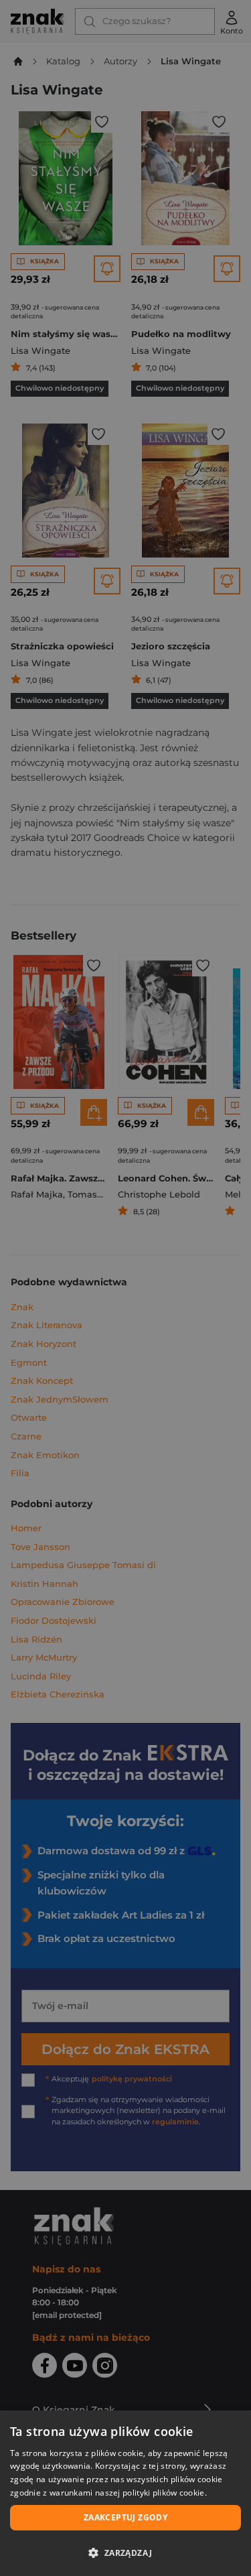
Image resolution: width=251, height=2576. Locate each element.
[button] (125, 2553)
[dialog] (125, 2493)
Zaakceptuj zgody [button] (125, 2517)
